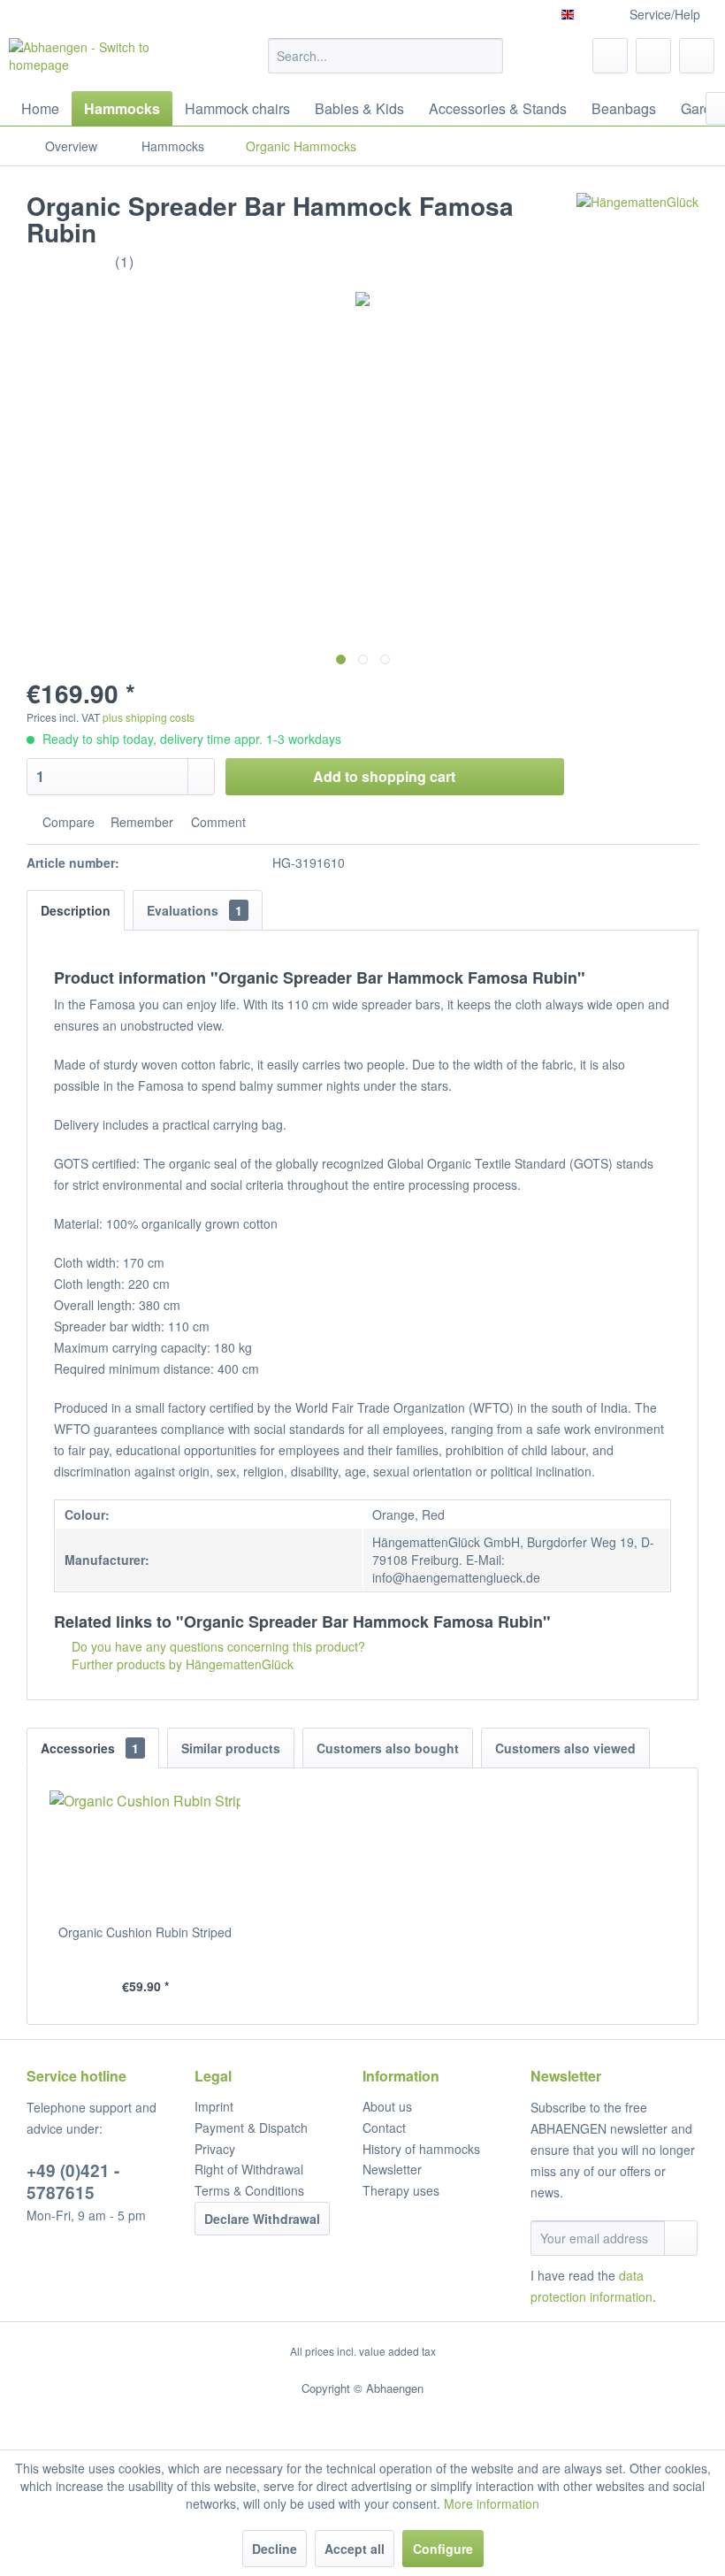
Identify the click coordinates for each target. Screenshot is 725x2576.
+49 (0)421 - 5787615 (73, 2181)
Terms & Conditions (249, 2190)
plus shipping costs (149, 717)
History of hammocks (421, 2149)
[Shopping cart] (697, 56)
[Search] (487, 56)
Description (76, 910)
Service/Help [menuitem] (665, 14)
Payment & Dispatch (251, 2127)
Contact (384, 2127)
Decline (275, 2549)
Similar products (231, 1748)
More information (492, 2503)
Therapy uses (401, 2190)
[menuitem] (386, 56)
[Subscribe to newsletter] (681, 2238)
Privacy (215, 2149)
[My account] (653, 56)
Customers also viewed (565, 1748)
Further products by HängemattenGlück (181, 1664)
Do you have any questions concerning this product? (217, 1646)
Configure (443, 2549)
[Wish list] (610, 56)
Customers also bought (388, 1748)
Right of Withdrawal (249, 2169)
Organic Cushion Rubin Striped (145, 1932)
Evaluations (195, 910)
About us (387, 2106)
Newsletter (392, 2169)
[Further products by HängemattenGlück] (637, 224)
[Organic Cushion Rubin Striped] (145, 1852)
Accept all (355, 2549)
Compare (67, 822)
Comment (217, 822)
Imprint (214, 2106)
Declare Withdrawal (262, 2219)
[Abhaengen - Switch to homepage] (109, 60)
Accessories (90, 1748)
